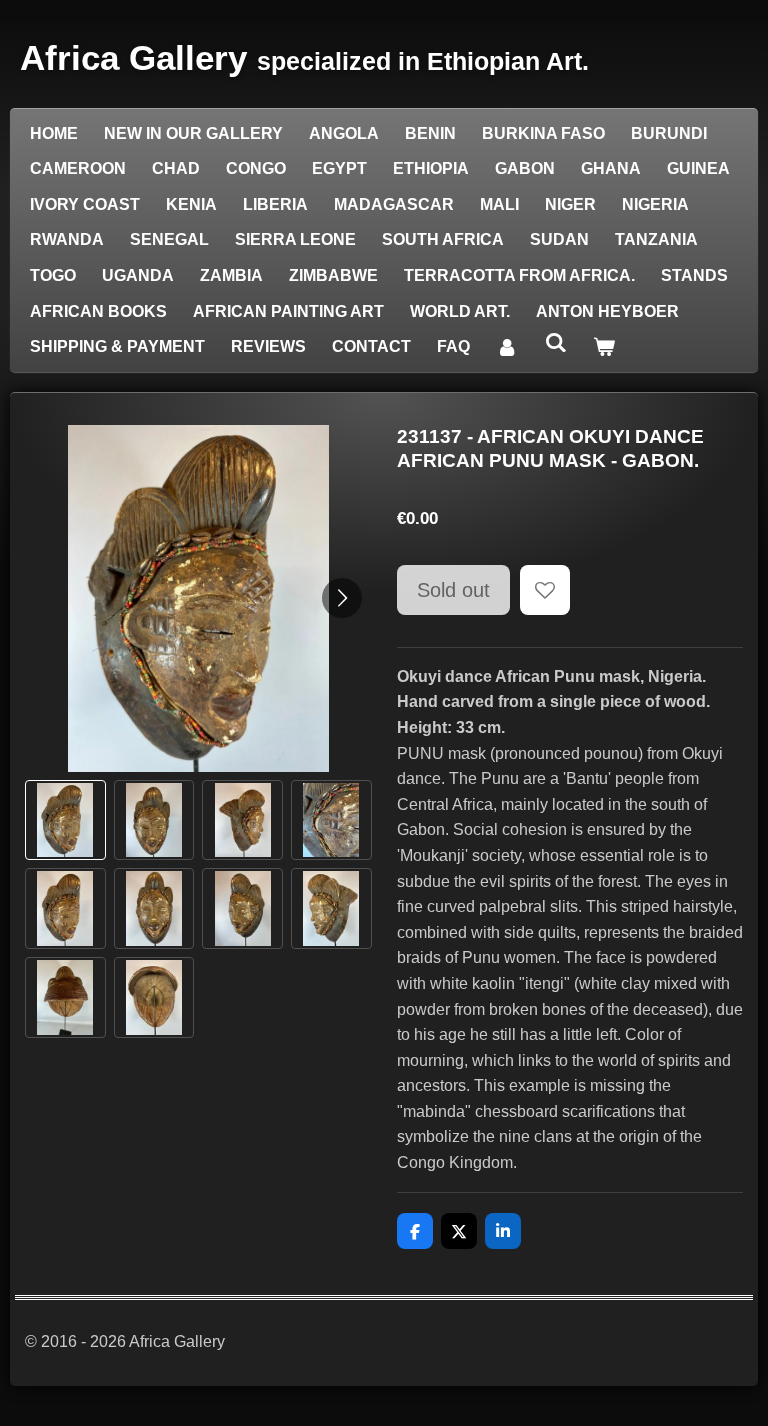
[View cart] (604, 347)
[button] (65, 820)
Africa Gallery (304, 57)
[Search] (555, 343)
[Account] (507, 347)
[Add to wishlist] (545, 590)
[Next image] (342, 598)
